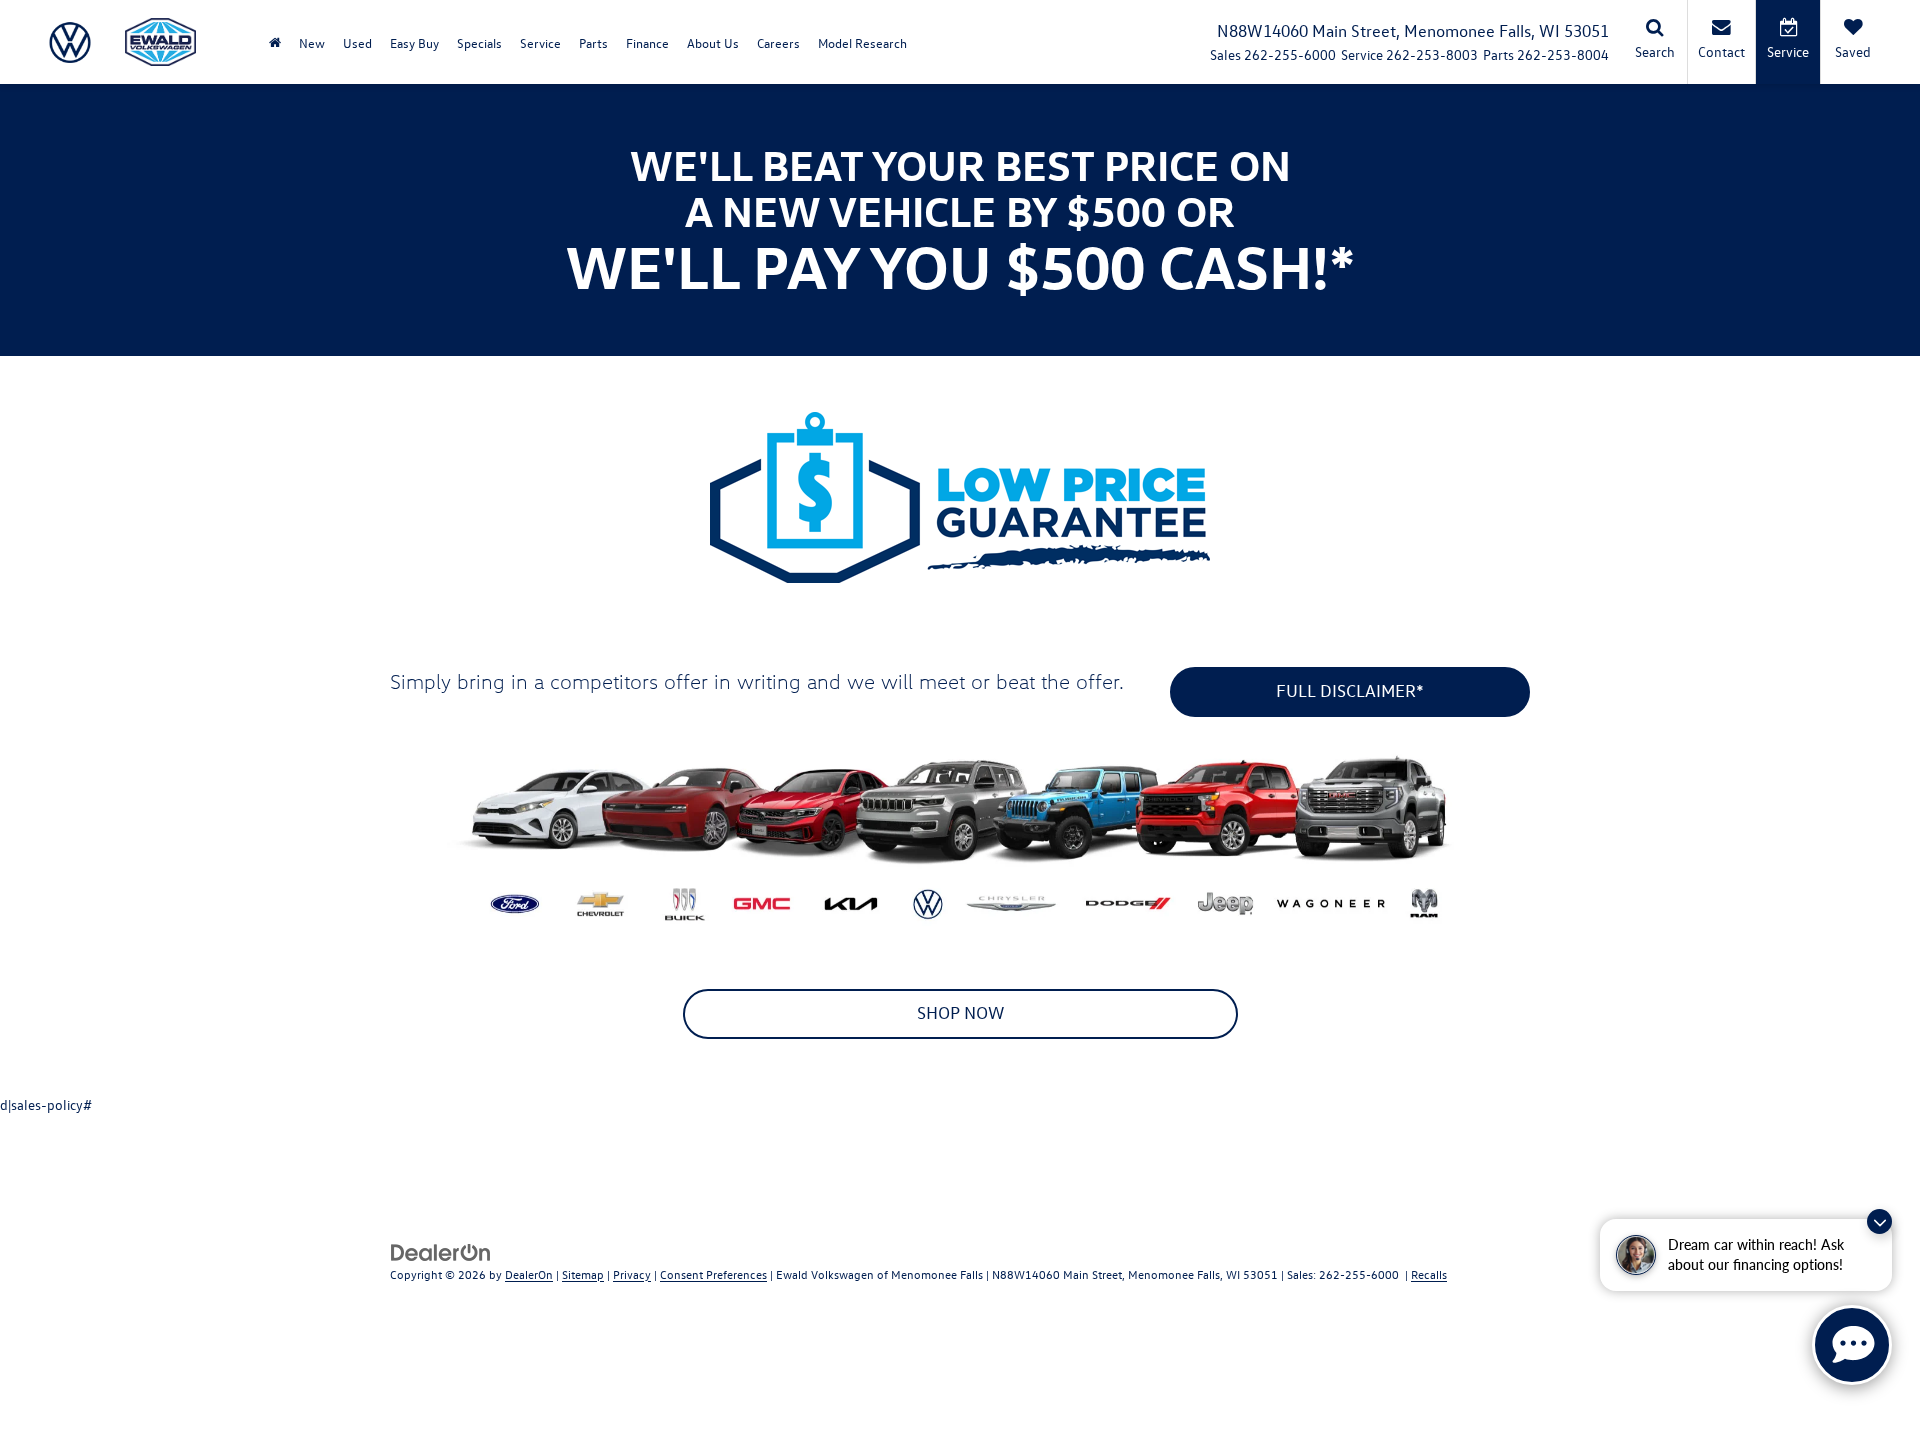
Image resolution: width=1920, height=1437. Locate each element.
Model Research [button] (862, 42)
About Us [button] (713, 42)
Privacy (632, 1274)
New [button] (312, 42)
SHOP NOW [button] (960, 1012)
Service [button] (540, 42)
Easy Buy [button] (414, 42)
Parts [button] (593, 42)
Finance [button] (647, 42)
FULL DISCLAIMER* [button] (1350, 690)
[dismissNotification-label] (1879, 1221)
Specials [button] (479, 42)
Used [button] (357, 42)
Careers (778, 42)
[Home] (275, 42)
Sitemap (583, 1274)
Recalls (1429, 1274)
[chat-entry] (1852, 1345)
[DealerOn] (441, 1250)
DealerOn (529, 1274)
